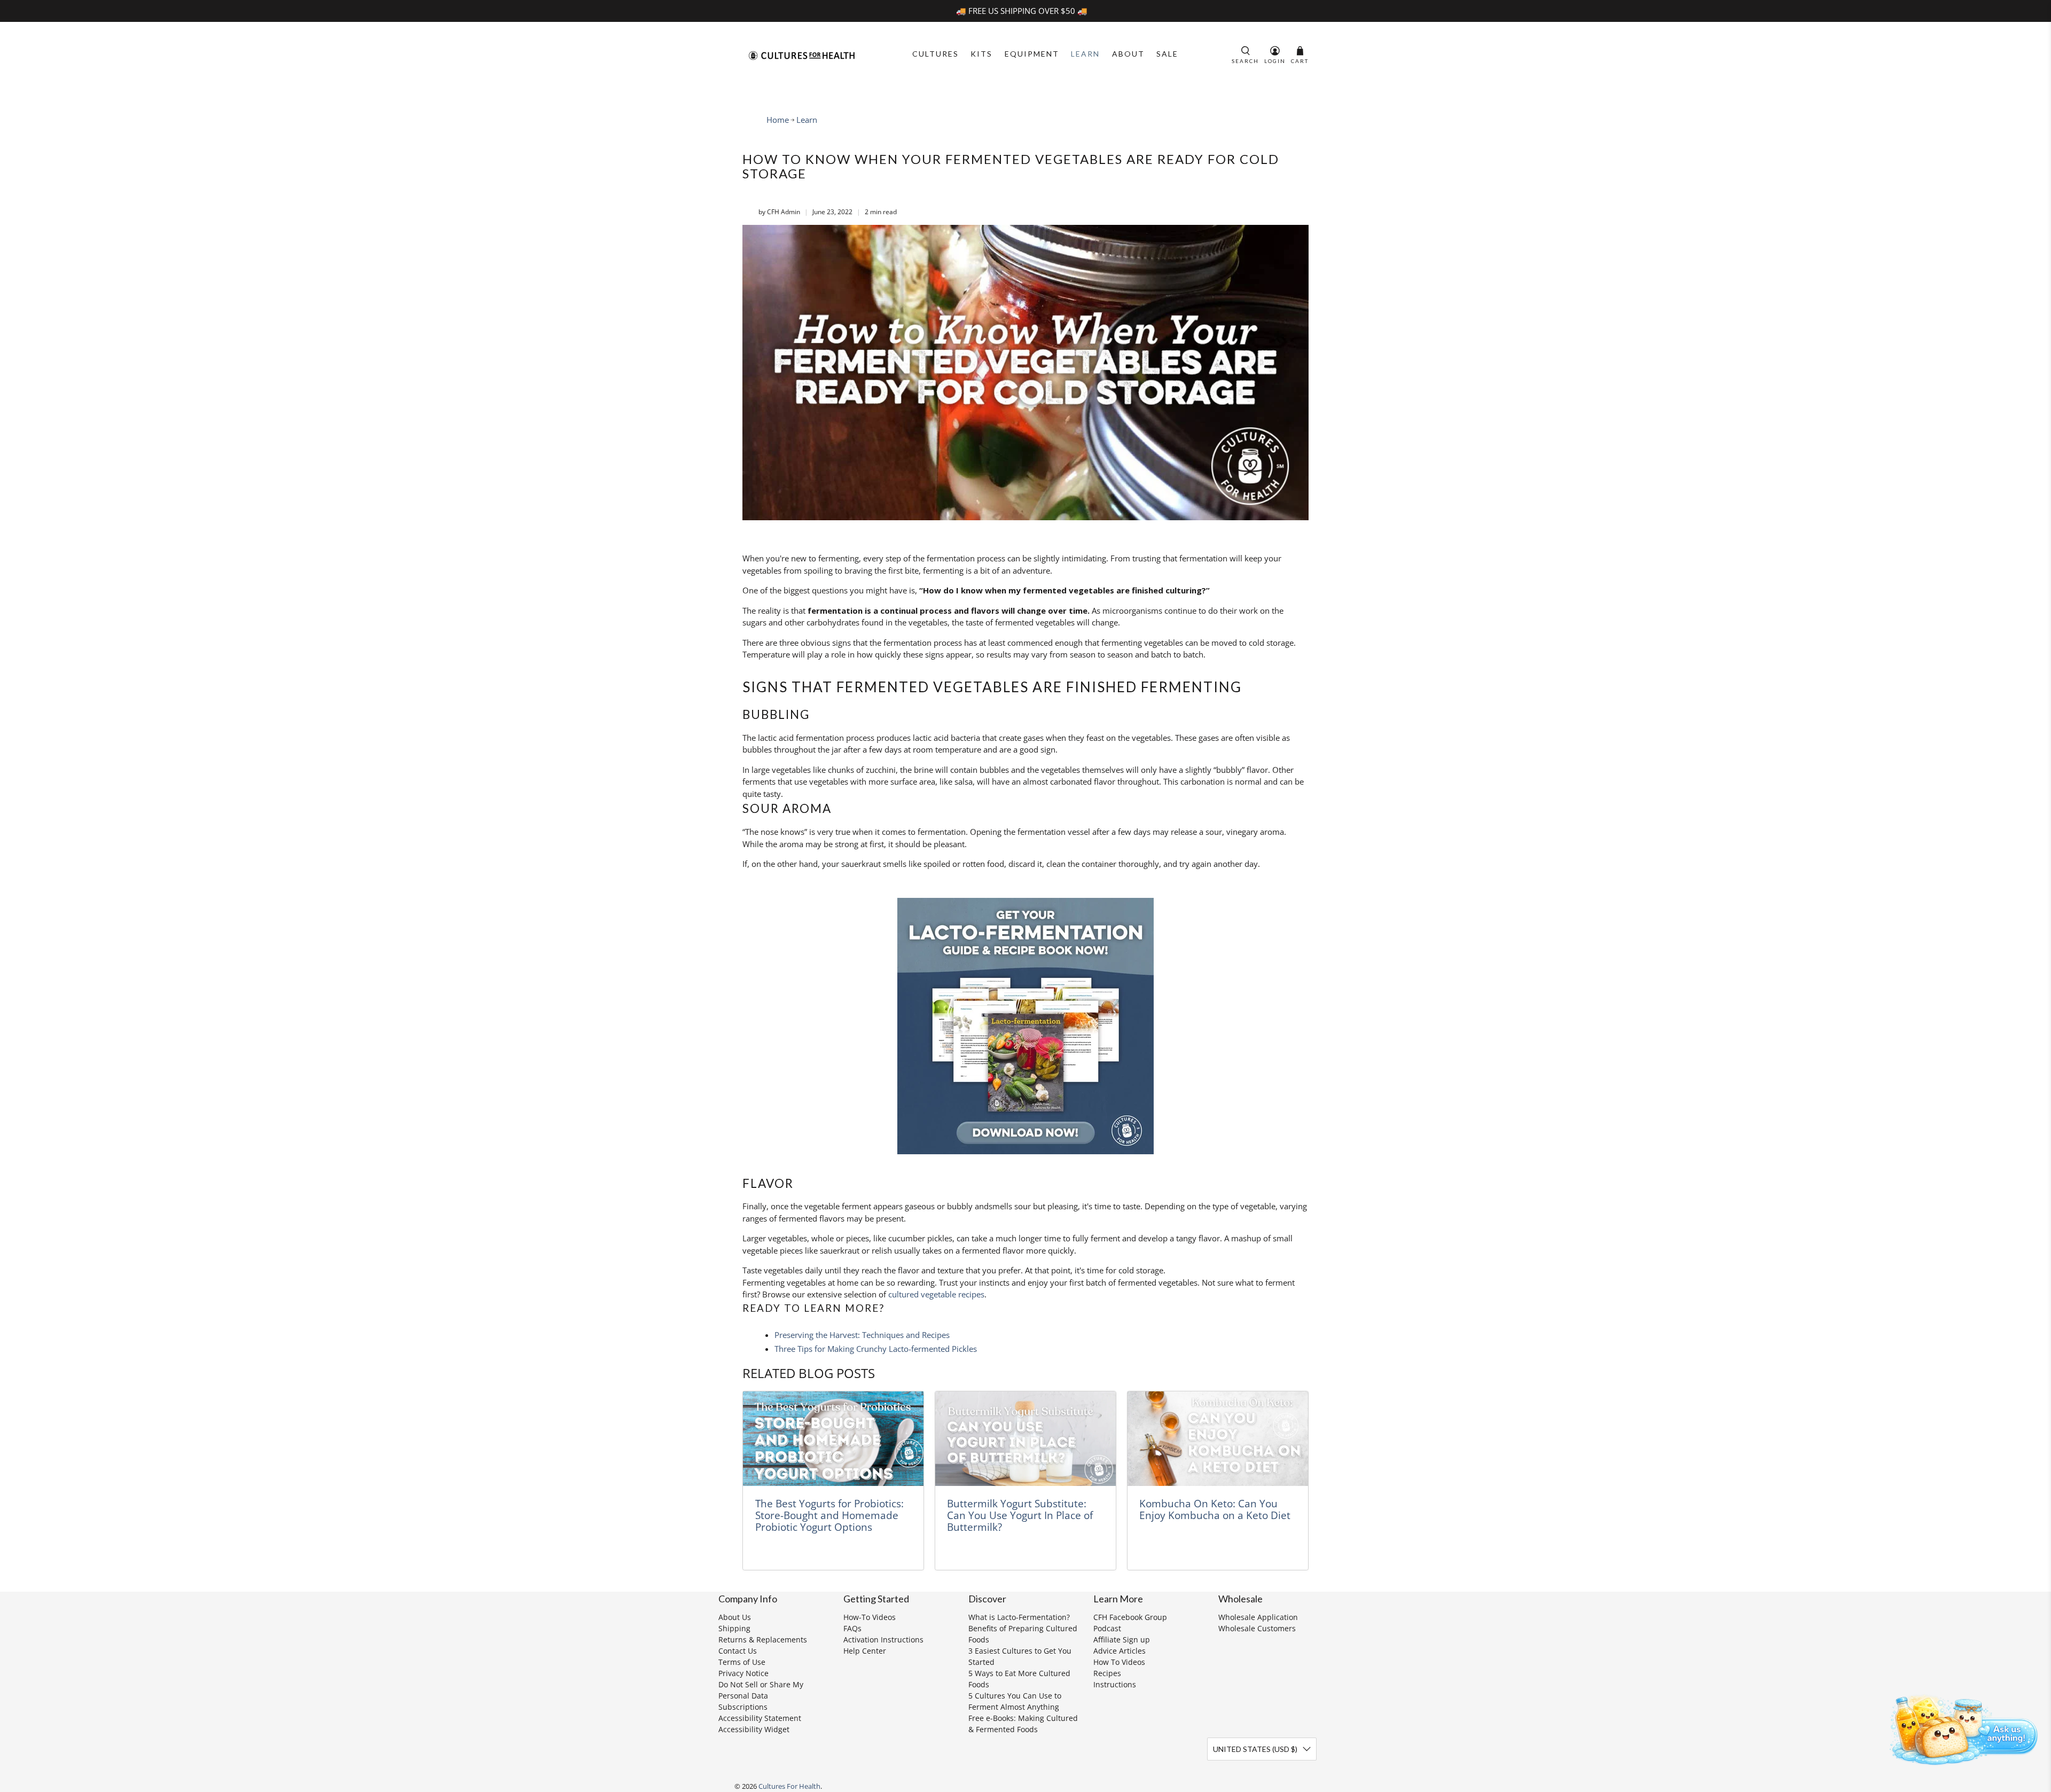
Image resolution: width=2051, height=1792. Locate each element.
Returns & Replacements (763, 1640)
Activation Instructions (883, 1640)
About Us (735, 1617)
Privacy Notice (743, 1673)
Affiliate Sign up (1122, 1640)
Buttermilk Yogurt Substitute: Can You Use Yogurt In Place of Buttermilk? (1020, 1515)
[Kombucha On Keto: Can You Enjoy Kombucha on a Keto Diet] (1218, 1439)
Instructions (1115, 1684)
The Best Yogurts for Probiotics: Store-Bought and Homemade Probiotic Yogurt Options (829, 1515)
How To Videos (1119, 1662)
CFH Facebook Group (1130, 1617)
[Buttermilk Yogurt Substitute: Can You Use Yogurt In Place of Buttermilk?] (1025, 1439)
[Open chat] (1960, 1728)
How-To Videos (870, 1617)
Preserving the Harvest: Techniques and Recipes (862, 1335)
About (1128, 54)
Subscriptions (743, 1707)
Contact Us (738, 1651)
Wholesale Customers (1257, 1628)
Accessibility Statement (760, 1718)
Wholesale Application (1258, 1617)
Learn (1085, 54)
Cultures (936, 54)
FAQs (852, 1628)
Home (778, 120)
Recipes (1107, 1673)
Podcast (1107, 1628)
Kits (981, 54)
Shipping (734, 1628)
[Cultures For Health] (802, 56)
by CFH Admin (779, 212)
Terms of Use (742, 1662)
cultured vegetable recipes (936, 1294)
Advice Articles (1120, 1651)
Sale (1167, 54)
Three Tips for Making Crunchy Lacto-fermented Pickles (876, 1349)
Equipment (1032, 54)
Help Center (865, 1651)
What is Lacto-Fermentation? (1019, 1617)
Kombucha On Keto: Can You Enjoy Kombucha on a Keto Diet (1215, 1509)
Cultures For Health (789, 1786)
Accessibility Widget (754, 1729)
